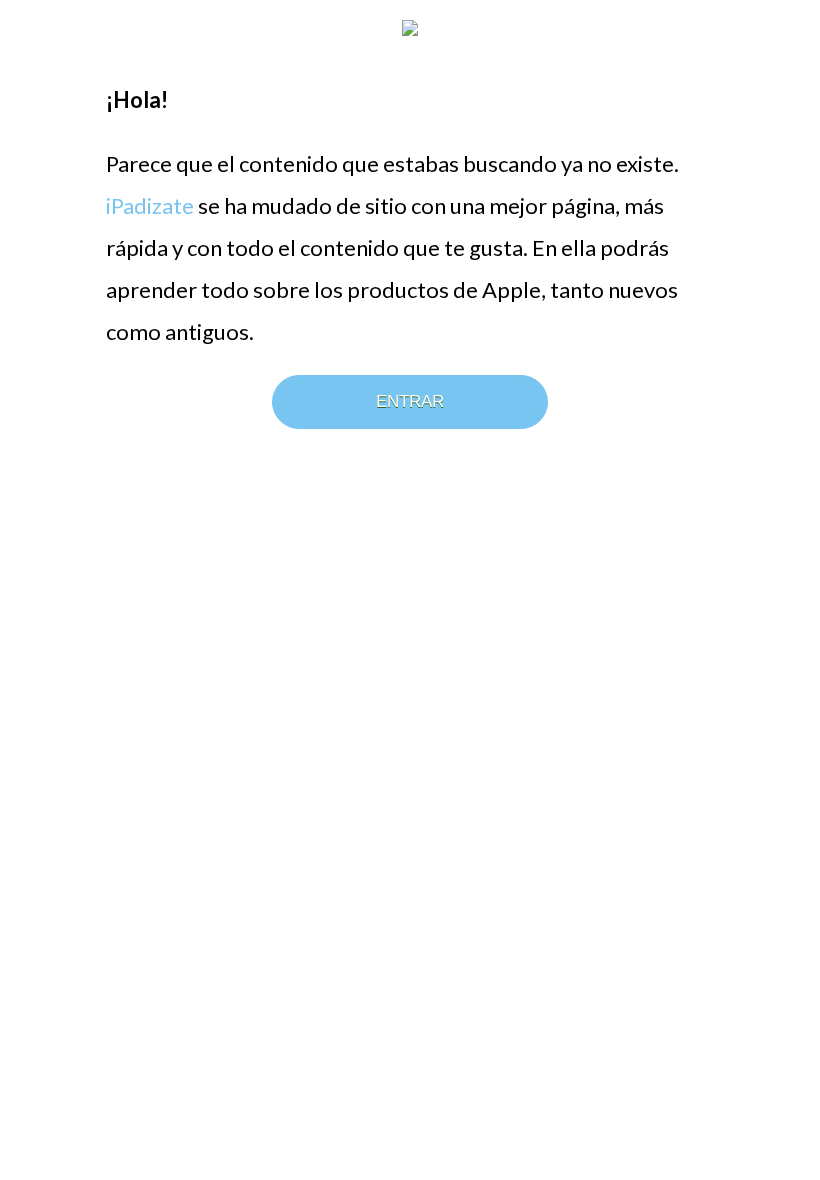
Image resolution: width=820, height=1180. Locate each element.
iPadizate (150, 205)
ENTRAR (410, 401)
